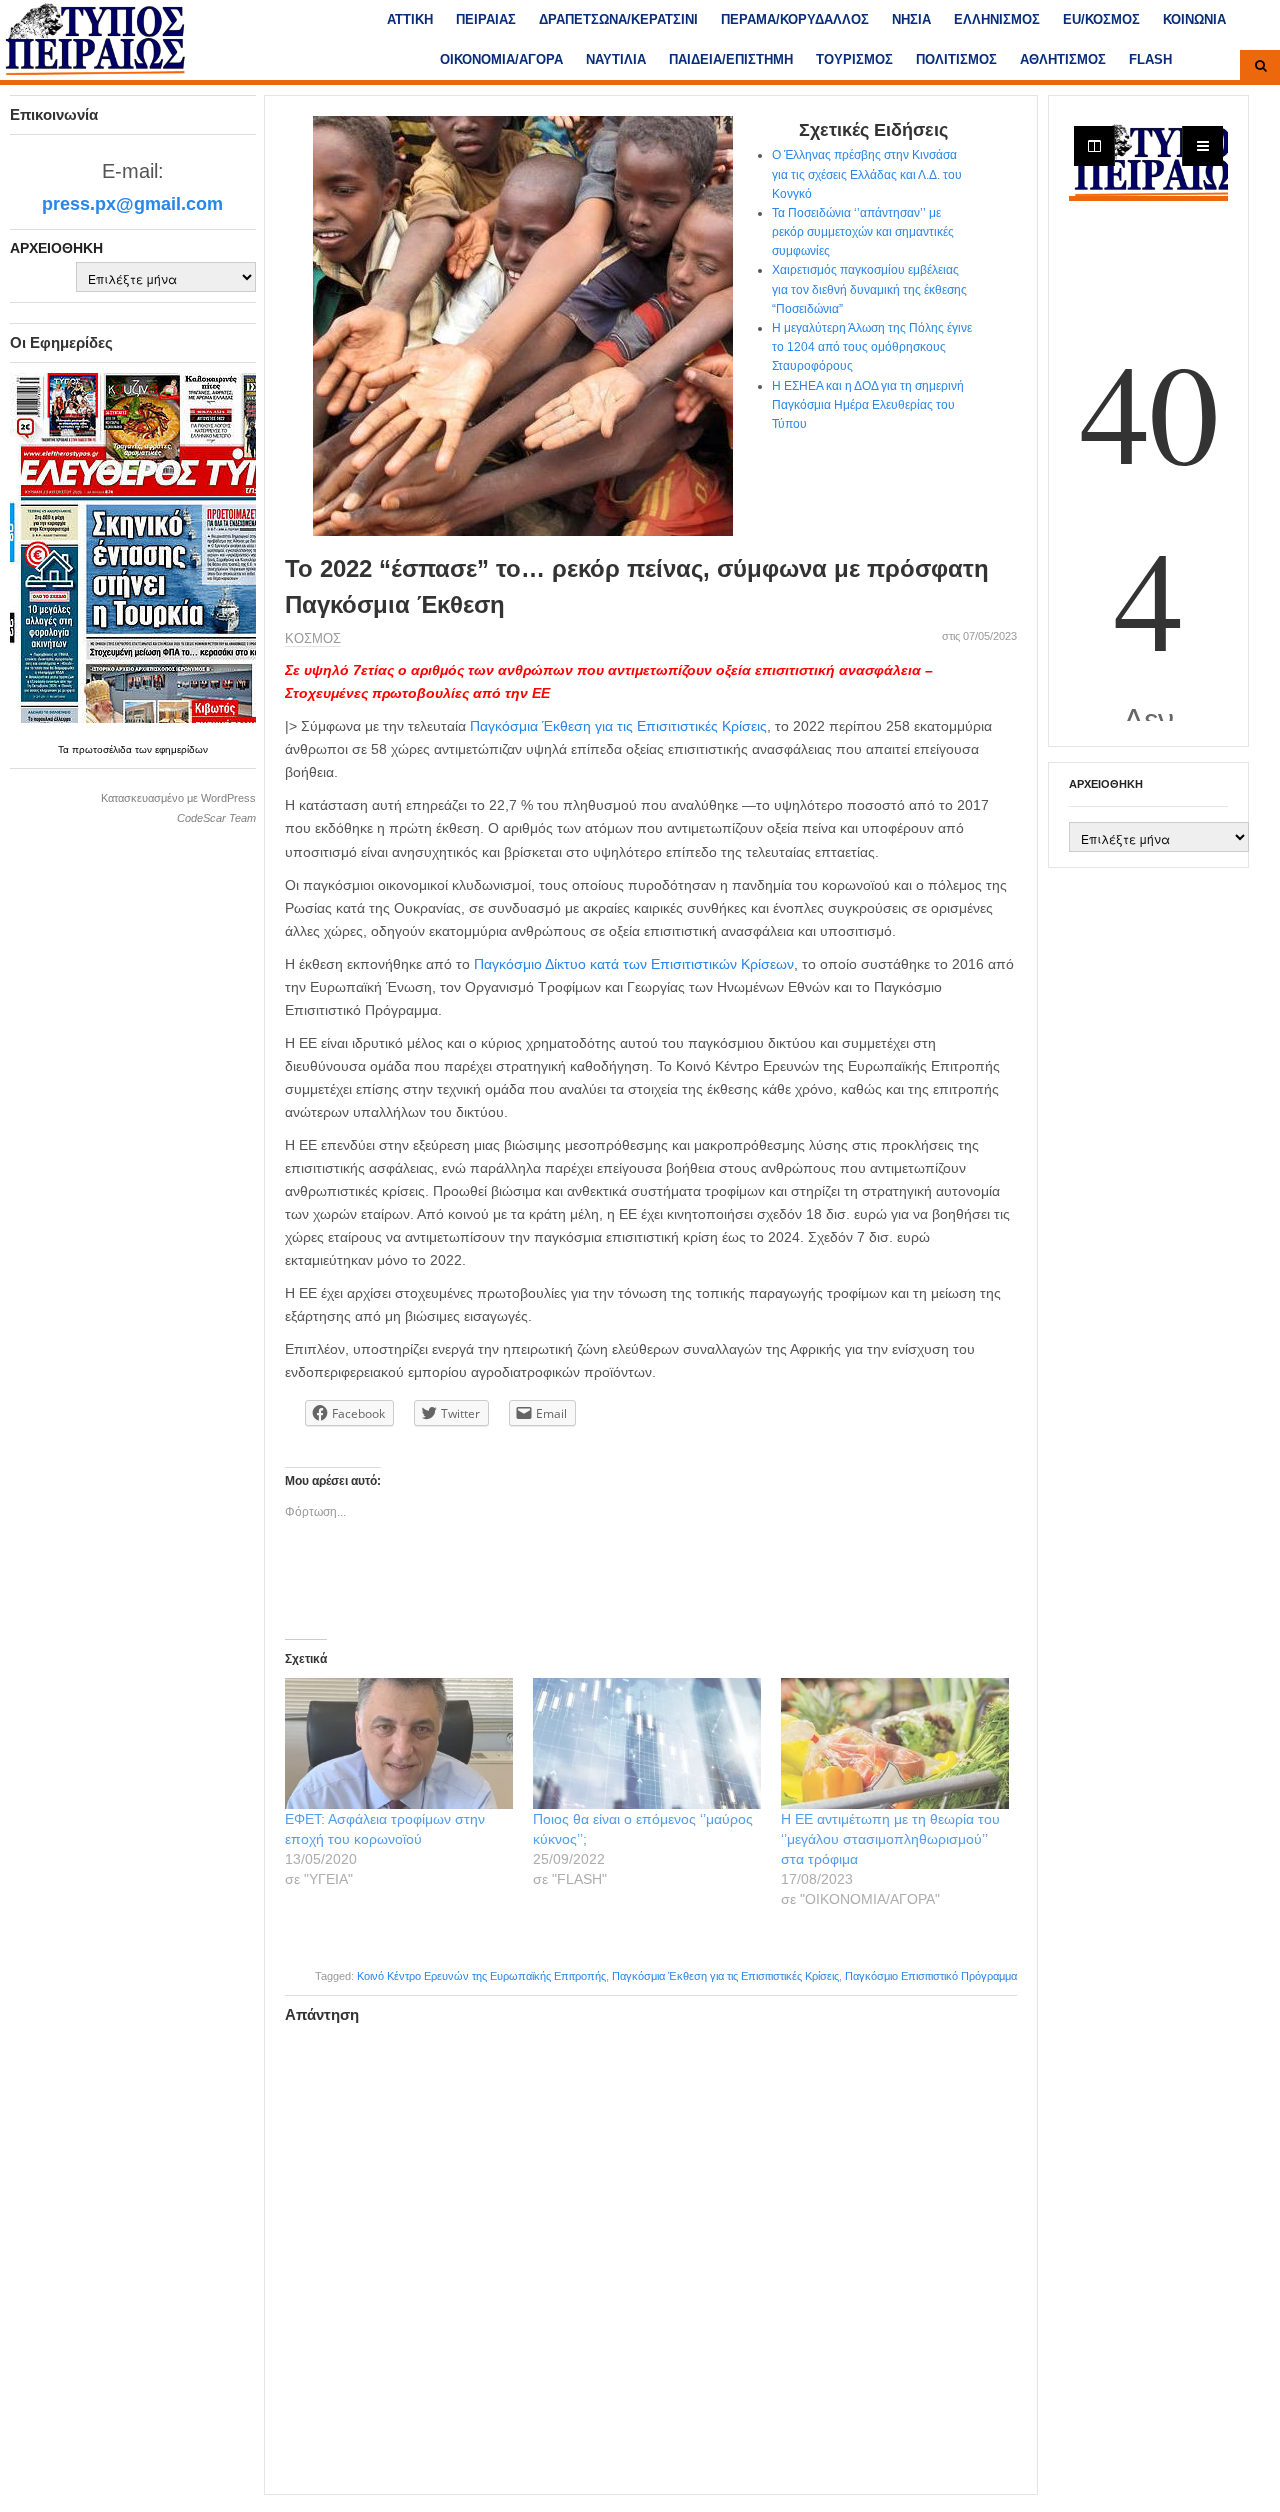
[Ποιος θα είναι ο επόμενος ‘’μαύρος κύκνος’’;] (647, 1743)
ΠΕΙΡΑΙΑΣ (486, 19)
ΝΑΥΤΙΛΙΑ (616, 59)
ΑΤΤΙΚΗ (410, 19)
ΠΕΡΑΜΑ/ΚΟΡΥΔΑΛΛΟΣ (795, 19)
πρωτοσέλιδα (103, 749)
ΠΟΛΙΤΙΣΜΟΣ (956, 59)
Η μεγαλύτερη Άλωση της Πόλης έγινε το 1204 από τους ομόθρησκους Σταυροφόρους (872, 347)
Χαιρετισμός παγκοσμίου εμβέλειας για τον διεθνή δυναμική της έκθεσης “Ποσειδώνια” (869, 289)
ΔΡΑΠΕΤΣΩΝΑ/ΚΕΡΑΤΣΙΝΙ (618, 19)
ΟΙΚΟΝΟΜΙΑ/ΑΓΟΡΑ (501, 59)
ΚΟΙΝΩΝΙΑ (1194, 19)
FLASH (1150, 59)
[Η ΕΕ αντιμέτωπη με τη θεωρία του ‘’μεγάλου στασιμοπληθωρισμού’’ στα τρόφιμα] (895, 1743)
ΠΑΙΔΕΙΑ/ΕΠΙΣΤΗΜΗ (731, 59)
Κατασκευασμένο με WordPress (178, 798)
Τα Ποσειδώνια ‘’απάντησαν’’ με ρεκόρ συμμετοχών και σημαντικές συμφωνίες (863, 232)
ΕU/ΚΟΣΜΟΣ (1101, 19)
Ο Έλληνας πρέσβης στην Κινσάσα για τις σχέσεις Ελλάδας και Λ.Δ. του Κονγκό (867, 174)
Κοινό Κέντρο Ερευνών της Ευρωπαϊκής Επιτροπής (481, 1976)
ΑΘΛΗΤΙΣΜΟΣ (1063, 59)
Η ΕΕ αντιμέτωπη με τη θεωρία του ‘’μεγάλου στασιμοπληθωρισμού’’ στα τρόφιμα (890, 1839)
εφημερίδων (181, 749)
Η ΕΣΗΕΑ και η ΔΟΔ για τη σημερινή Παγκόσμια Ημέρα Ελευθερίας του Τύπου (868, 405)
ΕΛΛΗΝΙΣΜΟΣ (997, 19)
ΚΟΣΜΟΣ (313, 638)
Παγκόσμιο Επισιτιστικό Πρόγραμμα (931, 1976)
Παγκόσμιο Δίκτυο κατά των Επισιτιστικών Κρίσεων (634, 964)
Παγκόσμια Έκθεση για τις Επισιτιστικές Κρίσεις (618, 726)
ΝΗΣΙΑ (911, 19)
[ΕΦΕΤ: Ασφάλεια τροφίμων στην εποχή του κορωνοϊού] (399, 1743)
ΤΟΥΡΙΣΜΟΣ (854, 59)
